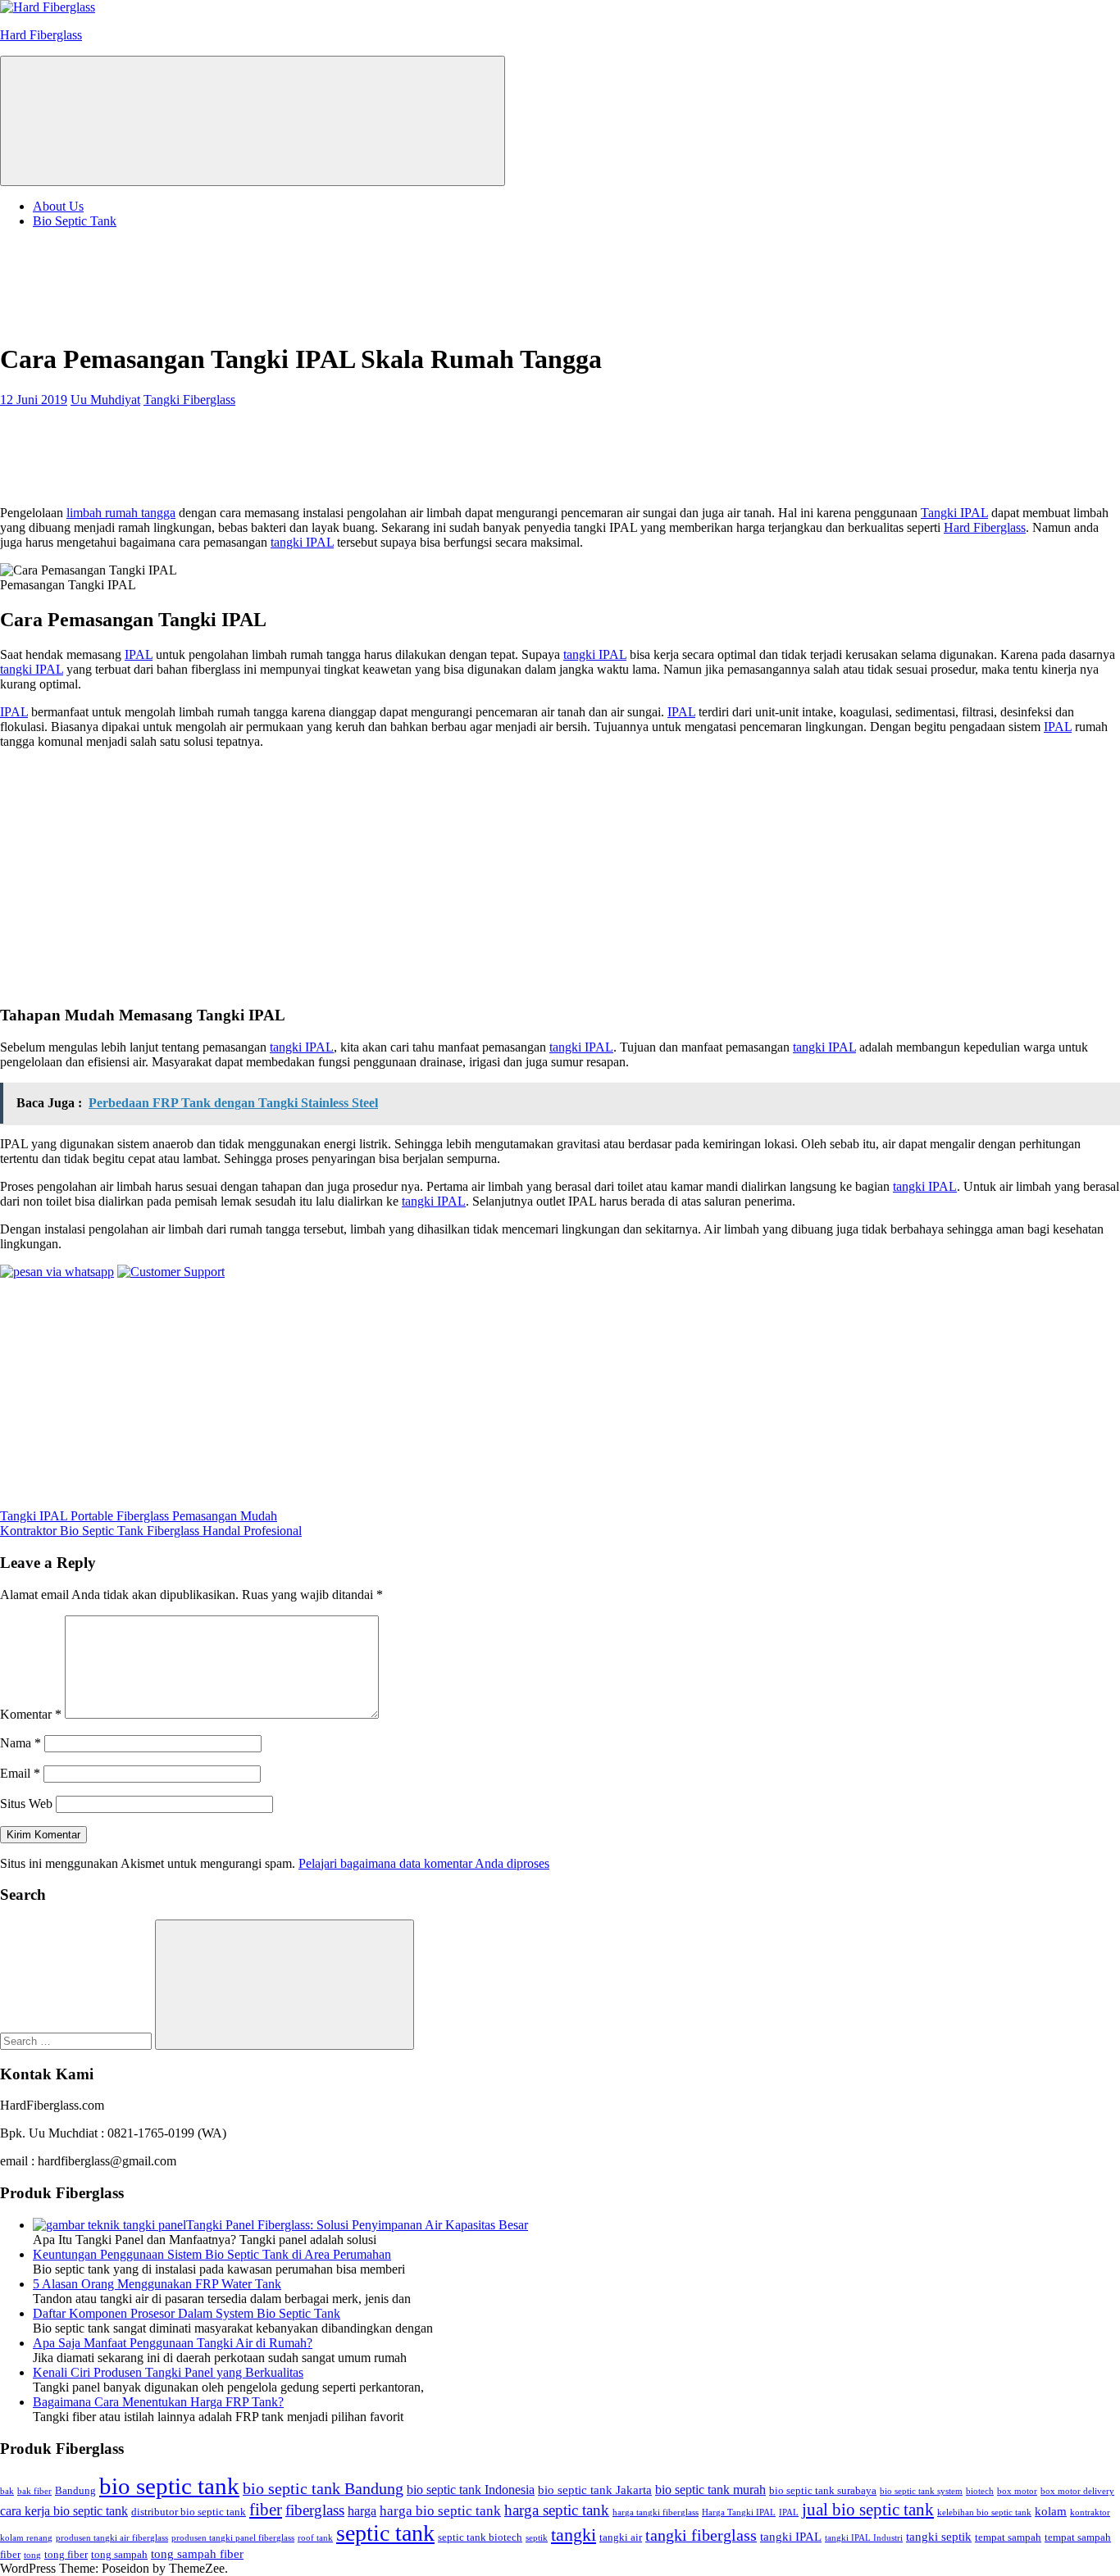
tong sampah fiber (197, 2554)
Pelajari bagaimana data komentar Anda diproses (424, 1863)
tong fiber (66, 2554)
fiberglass (315, 2510)
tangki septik (939, 2537)
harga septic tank (557, 2510)
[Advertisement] (131, 283)
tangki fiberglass (701, 2535)
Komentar (31, 1714)
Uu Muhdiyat (105, 400)
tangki (574, 2535)
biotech (980, 2491)
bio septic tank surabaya (823, 2490)
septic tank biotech (480, 2537)
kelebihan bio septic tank (984, 2512)
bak (7, 2491)
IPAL (139, 654)
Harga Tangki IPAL (739, 2512)
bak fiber (34, 2491)
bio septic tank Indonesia (471, 2490)
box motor (1017, 2491)
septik (537, 2538)
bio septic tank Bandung (323, 2488)
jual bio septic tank (868, 2510)
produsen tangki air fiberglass (112, 2538)
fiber (266, 2510)
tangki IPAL (302, 542)
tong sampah (119, 2554)
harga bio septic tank (440, 2510)
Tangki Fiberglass (189, 400)
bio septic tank (169, 2486)
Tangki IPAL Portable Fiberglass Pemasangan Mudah (139, 1516)
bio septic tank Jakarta (595, 2490)
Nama (20, 1743)
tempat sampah (1008, 2537)
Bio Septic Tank (75, 221)
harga (362, 2511)
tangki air (621, 2537)
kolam (1051, 2511)
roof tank (315, 2538)
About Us (58, 206)
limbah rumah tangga (121, 513)
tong (32, 2555)
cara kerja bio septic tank (64, 2511)
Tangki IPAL (954, 513)
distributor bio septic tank (189, 2512)
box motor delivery (1077, 2491)
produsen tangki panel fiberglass (233, 2538)
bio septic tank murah (710, 2490)
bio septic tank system (921, 2491)
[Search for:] (77, 2040)
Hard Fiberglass (41, 35)
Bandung (75, 2490)
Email (20, 1773)
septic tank (385, 2533)
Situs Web (26, 1804)
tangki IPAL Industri (864, 2538)
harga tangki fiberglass (656, 2512)
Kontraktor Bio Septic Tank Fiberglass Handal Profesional (151, 1531)
